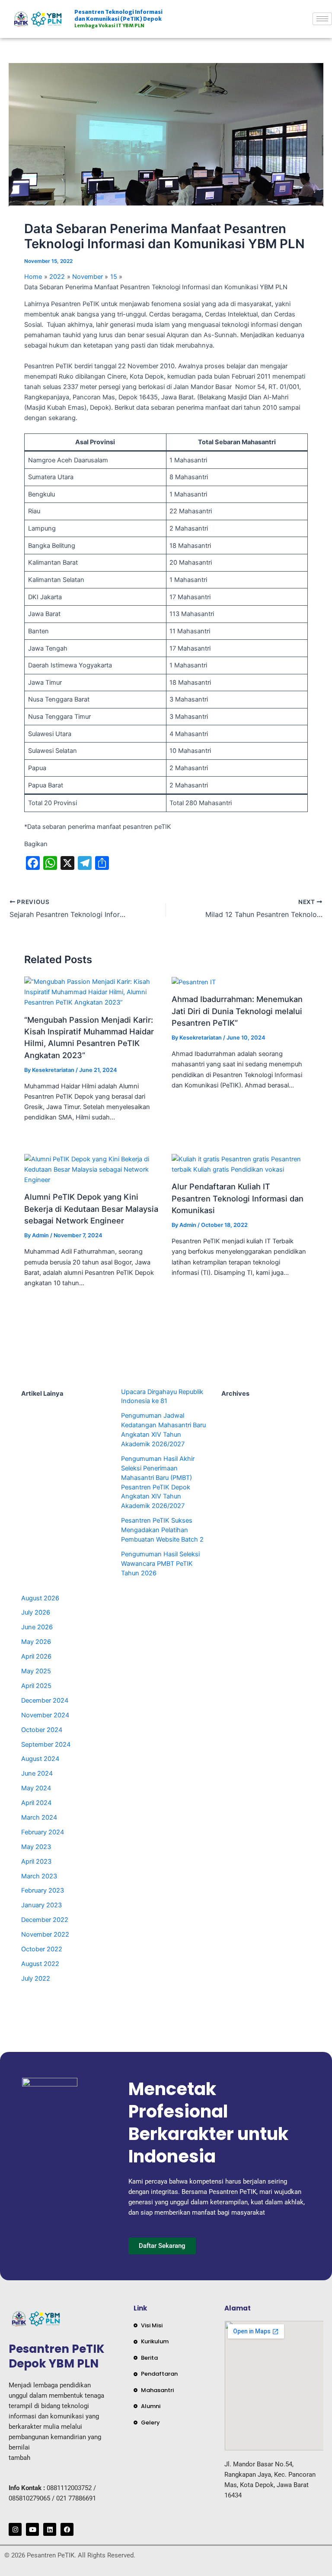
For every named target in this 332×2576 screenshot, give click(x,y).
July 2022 (36, 1979)
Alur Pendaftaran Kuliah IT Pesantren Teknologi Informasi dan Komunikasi (238, 1198)
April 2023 (36, 1862)
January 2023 (41, 1905)
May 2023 (36, 1847)
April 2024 (36, 1803)
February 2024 (43, 1832)
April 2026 (36, 1656)
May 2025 (36, 1671)
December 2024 (45, 1700)
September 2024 (46, 1745)
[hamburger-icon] (322, 19)
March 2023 (39, 1876)
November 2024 (45, 1715)
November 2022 (45, 1934)
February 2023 (43, 1890)
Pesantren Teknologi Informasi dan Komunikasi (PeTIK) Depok (118, 19)
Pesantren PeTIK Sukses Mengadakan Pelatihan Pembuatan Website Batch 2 (162, 1530)
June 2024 (37, 1773)
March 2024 (39, 1817)
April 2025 (36, 1686)
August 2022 (40, 1964)
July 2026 (36, 1612)
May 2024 (36, 1788)
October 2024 (42, 1730)
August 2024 (40, 1759)
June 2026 (37, 1627)
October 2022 (42, 1949)
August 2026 (40, 1598)
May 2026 (36, 1642)
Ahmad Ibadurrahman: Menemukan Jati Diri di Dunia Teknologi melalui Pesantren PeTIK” (237, 1011)
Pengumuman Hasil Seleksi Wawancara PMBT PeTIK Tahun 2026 (160, 1564)
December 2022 (45, 1920)
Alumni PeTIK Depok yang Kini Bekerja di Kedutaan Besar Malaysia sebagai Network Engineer (91, 1209)
